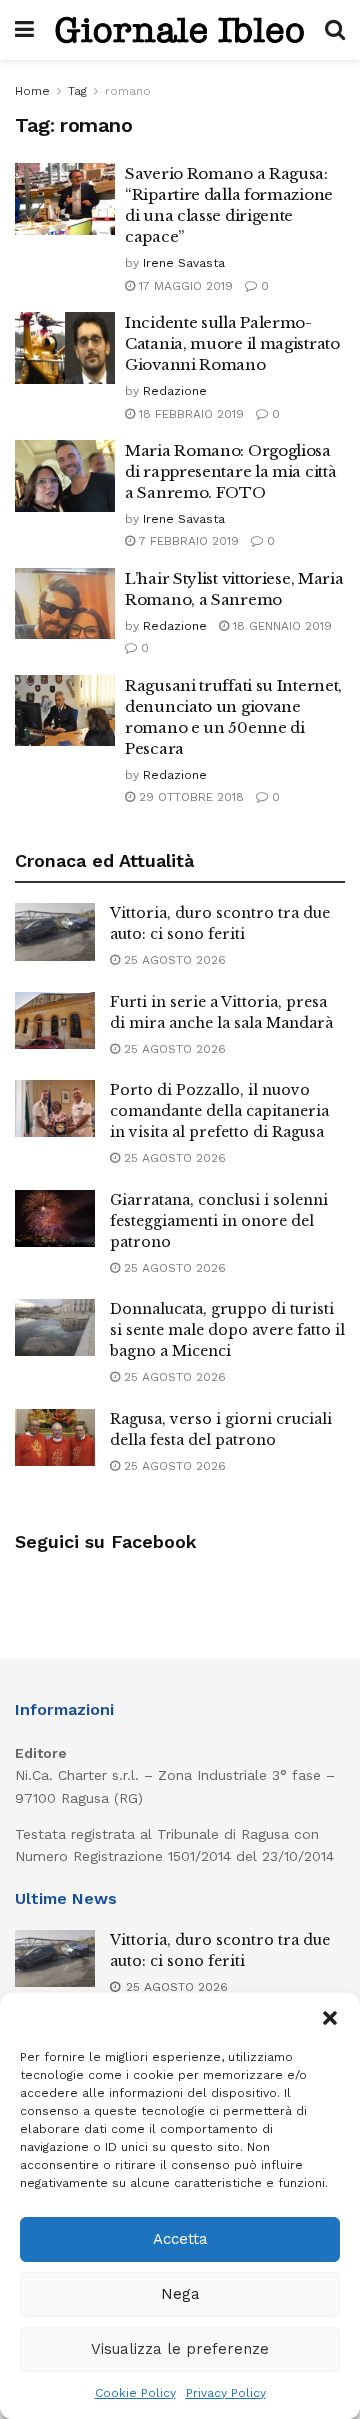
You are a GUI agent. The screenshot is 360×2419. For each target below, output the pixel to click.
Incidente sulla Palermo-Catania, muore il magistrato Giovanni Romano (232, 343)
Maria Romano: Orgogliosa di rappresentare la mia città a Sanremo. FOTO (230, 471)
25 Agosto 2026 (173, 960)
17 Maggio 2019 (184, 286)
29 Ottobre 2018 (189, 797)
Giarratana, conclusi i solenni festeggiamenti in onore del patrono (219, 1221)
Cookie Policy (135, 2393)
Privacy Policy (226, 2393)
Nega (180, 2294)
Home (32, 91)
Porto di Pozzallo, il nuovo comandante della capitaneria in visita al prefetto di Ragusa (219, 1111)
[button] (330, 2018)
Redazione (175, 391)
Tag (77, 91)
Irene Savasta (184, 263)
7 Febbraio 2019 (187, 541)
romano (128, 91)
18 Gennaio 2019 (280, 626)
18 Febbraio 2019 (189, 414)
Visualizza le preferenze (180, 2349)
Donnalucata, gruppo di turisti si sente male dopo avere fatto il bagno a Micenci (227, 1330)
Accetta (180, 2239)
